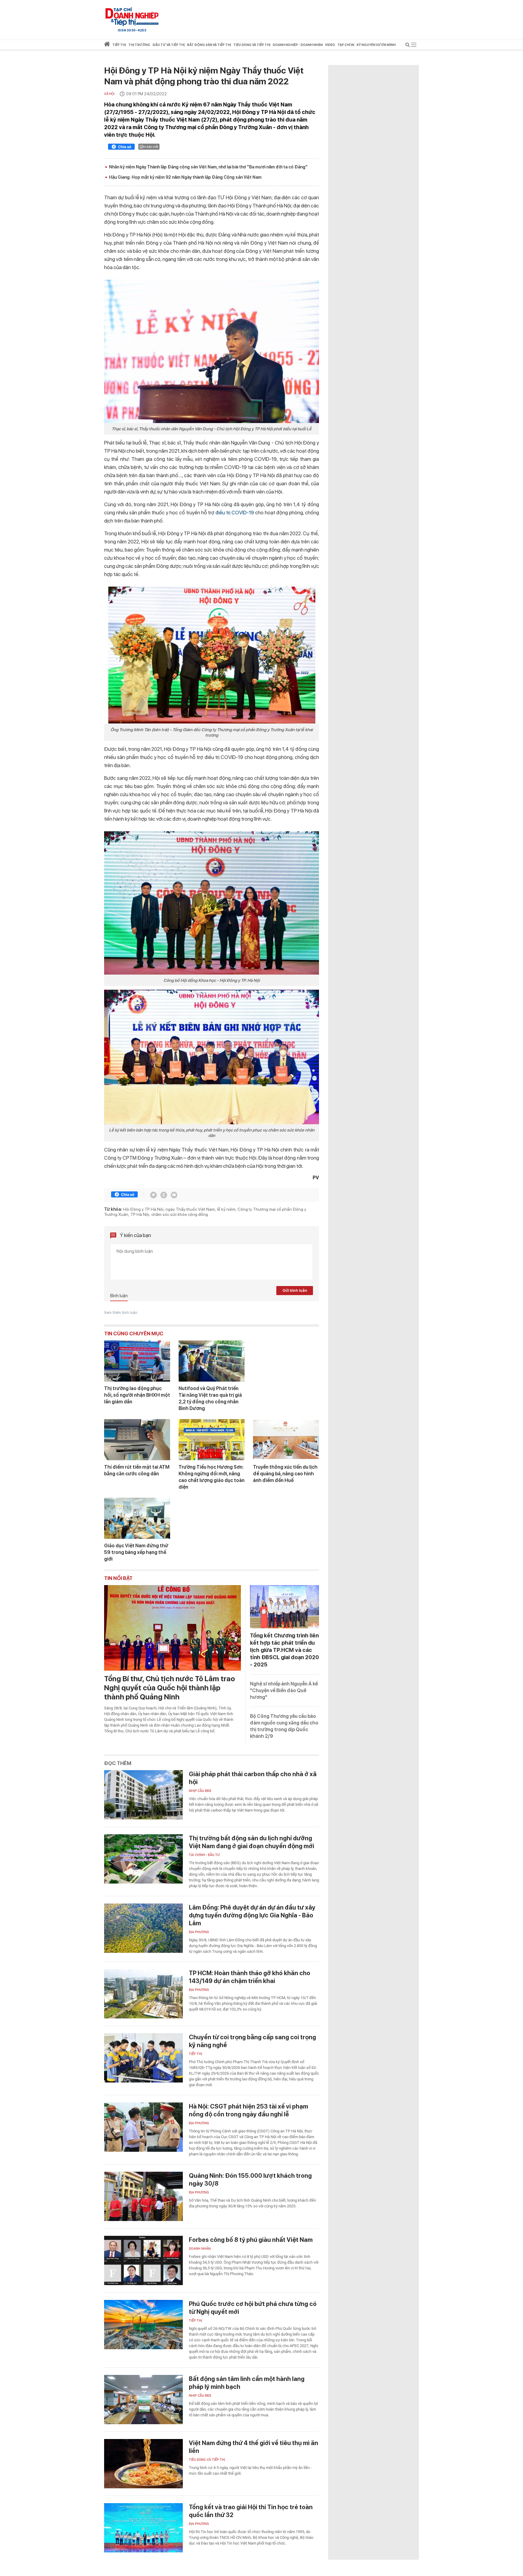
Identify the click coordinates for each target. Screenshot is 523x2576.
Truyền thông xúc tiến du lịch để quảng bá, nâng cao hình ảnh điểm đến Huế (285, 1474)
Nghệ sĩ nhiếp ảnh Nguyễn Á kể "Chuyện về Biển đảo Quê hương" (284, 1690)
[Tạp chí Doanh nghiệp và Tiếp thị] (132, 17)
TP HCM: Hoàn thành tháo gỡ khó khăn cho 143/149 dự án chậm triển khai (250, 1977)
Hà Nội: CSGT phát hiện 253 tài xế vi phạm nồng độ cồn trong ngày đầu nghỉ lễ (248, 2110)
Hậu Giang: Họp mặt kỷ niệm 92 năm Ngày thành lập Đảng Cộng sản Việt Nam (185, 177)
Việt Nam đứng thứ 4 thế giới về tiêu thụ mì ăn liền (253, 2447)
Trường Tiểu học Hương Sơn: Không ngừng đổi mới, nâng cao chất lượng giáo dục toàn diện (212, 1477)
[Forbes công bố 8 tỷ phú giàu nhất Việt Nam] (143, 2260)
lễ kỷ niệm (226, 1209)
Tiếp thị (119, 45)
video (330, 45)
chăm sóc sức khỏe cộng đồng (180, 1214)
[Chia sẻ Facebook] (121, 148)
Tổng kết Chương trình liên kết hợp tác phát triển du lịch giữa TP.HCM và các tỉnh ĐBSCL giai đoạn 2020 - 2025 (285, 1650)
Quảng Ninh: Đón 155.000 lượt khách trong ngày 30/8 (250, 2180)
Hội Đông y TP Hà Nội (143, 1209)
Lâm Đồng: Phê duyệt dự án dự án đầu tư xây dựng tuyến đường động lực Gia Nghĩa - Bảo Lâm (252, 1915)
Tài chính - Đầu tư (204, 1855)
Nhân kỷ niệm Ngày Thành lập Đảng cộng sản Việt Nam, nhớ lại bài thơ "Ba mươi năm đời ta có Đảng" (208, 167)
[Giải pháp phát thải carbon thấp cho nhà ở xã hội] (143, 1795)
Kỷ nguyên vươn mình (376, 45)
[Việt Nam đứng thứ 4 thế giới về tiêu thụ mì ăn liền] (143, 2464)
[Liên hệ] (174, 1195)
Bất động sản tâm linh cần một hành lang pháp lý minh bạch (247, 2383)
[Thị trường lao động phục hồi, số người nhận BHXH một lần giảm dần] (137, 1361)
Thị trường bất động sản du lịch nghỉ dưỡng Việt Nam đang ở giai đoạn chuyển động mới (252, 1842)
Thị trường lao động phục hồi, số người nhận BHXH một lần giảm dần (137, 1395)
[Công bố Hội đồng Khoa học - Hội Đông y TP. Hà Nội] (212, 903)
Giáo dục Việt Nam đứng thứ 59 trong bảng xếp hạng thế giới (136, 1552)
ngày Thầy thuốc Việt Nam (190, 1209)
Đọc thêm (118, 1763)
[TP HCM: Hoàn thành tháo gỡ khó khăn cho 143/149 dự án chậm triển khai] (143, 1994)
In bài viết (151, 147)
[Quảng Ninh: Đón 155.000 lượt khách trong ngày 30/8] (143, 2196)
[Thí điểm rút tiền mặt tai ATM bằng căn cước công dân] (137, 1440)
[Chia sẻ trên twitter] (153, 1195)
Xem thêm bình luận (121, 1313)
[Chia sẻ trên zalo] (164, 1195)
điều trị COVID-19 (235, 513)
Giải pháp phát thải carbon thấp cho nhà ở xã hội (253, 1778)
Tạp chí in (346, 45)
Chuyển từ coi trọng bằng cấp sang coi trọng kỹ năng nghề (252, 2041)
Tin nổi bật (118, 1578)
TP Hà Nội (140, 1214)
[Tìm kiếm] (408, 46)
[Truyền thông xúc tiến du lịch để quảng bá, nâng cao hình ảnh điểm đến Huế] (286, 1440)
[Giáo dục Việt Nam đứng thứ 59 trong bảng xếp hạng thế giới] (137, 1518)
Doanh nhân (200, 2249)
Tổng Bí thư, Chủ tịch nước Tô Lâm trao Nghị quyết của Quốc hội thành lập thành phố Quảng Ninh (169, 1688)
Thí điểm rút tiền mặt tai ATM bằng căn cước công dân (137, 1470)
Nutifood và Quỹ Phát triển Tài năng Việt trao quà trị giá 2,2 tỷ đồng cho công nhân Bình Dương (210, 1398)
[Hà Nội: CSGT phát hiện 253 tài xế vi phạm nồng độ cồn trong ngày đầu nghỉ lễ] (143, 2127)
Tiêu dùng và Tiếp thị (207, 2460)
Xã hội (109, 94)
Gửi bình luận (295, 1290)
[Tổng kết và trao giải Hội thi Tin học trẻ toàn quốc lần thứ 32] (143, 2528)
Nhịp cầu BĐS (200, 1791)
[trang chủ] (107, 45)
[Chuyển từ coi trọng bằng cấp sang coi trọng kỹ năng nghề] (143, 2058)
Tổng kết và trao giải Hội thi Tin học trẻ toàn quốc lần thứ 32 (251, 2511)
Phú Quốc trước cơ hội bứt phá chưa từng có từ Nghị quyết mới (253, 2308)
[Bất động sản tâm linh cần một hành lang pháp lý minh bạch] (143, 2400)
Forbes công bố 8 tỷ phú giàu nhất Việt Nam (251, 2240)
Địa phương (199, 1932)
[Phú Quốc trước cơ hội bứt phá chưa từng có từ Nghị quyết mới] (143, 2325)
